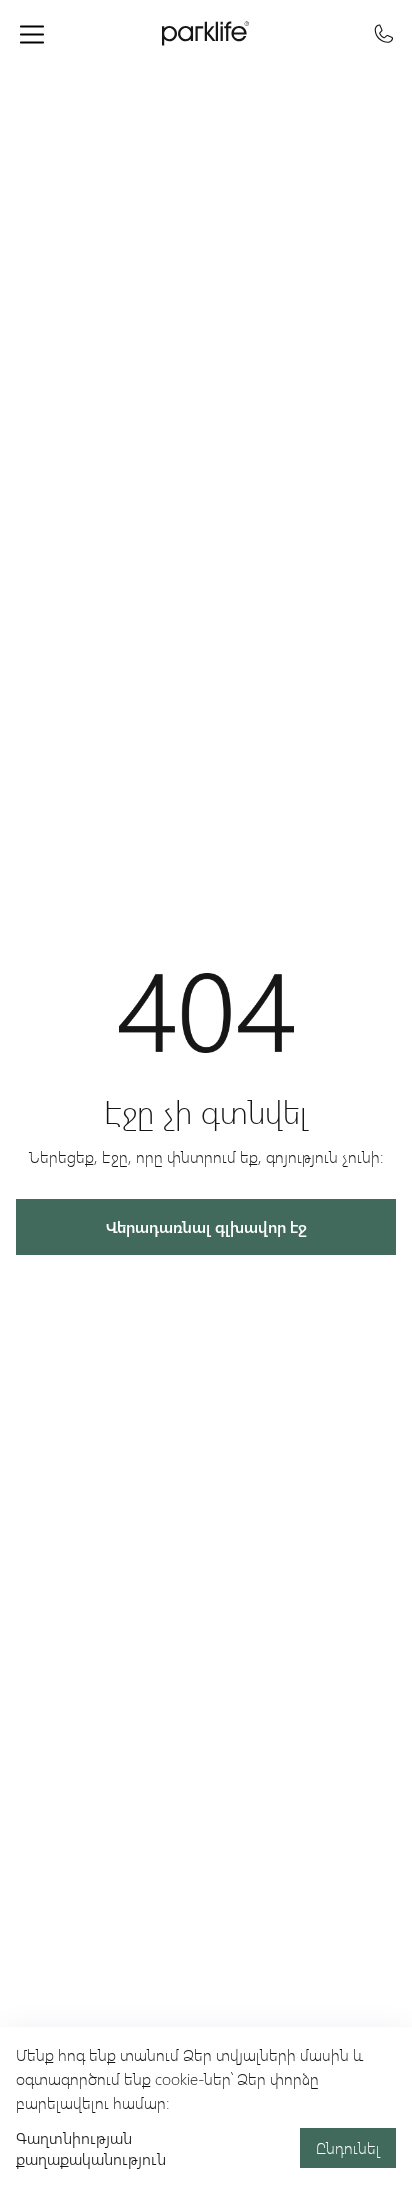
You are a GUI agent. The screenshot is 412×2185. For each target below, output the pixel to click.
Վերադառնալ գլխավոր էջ (206, 1226)
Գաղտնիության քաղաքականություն (91, 2148)
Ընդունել (348, 2147)
